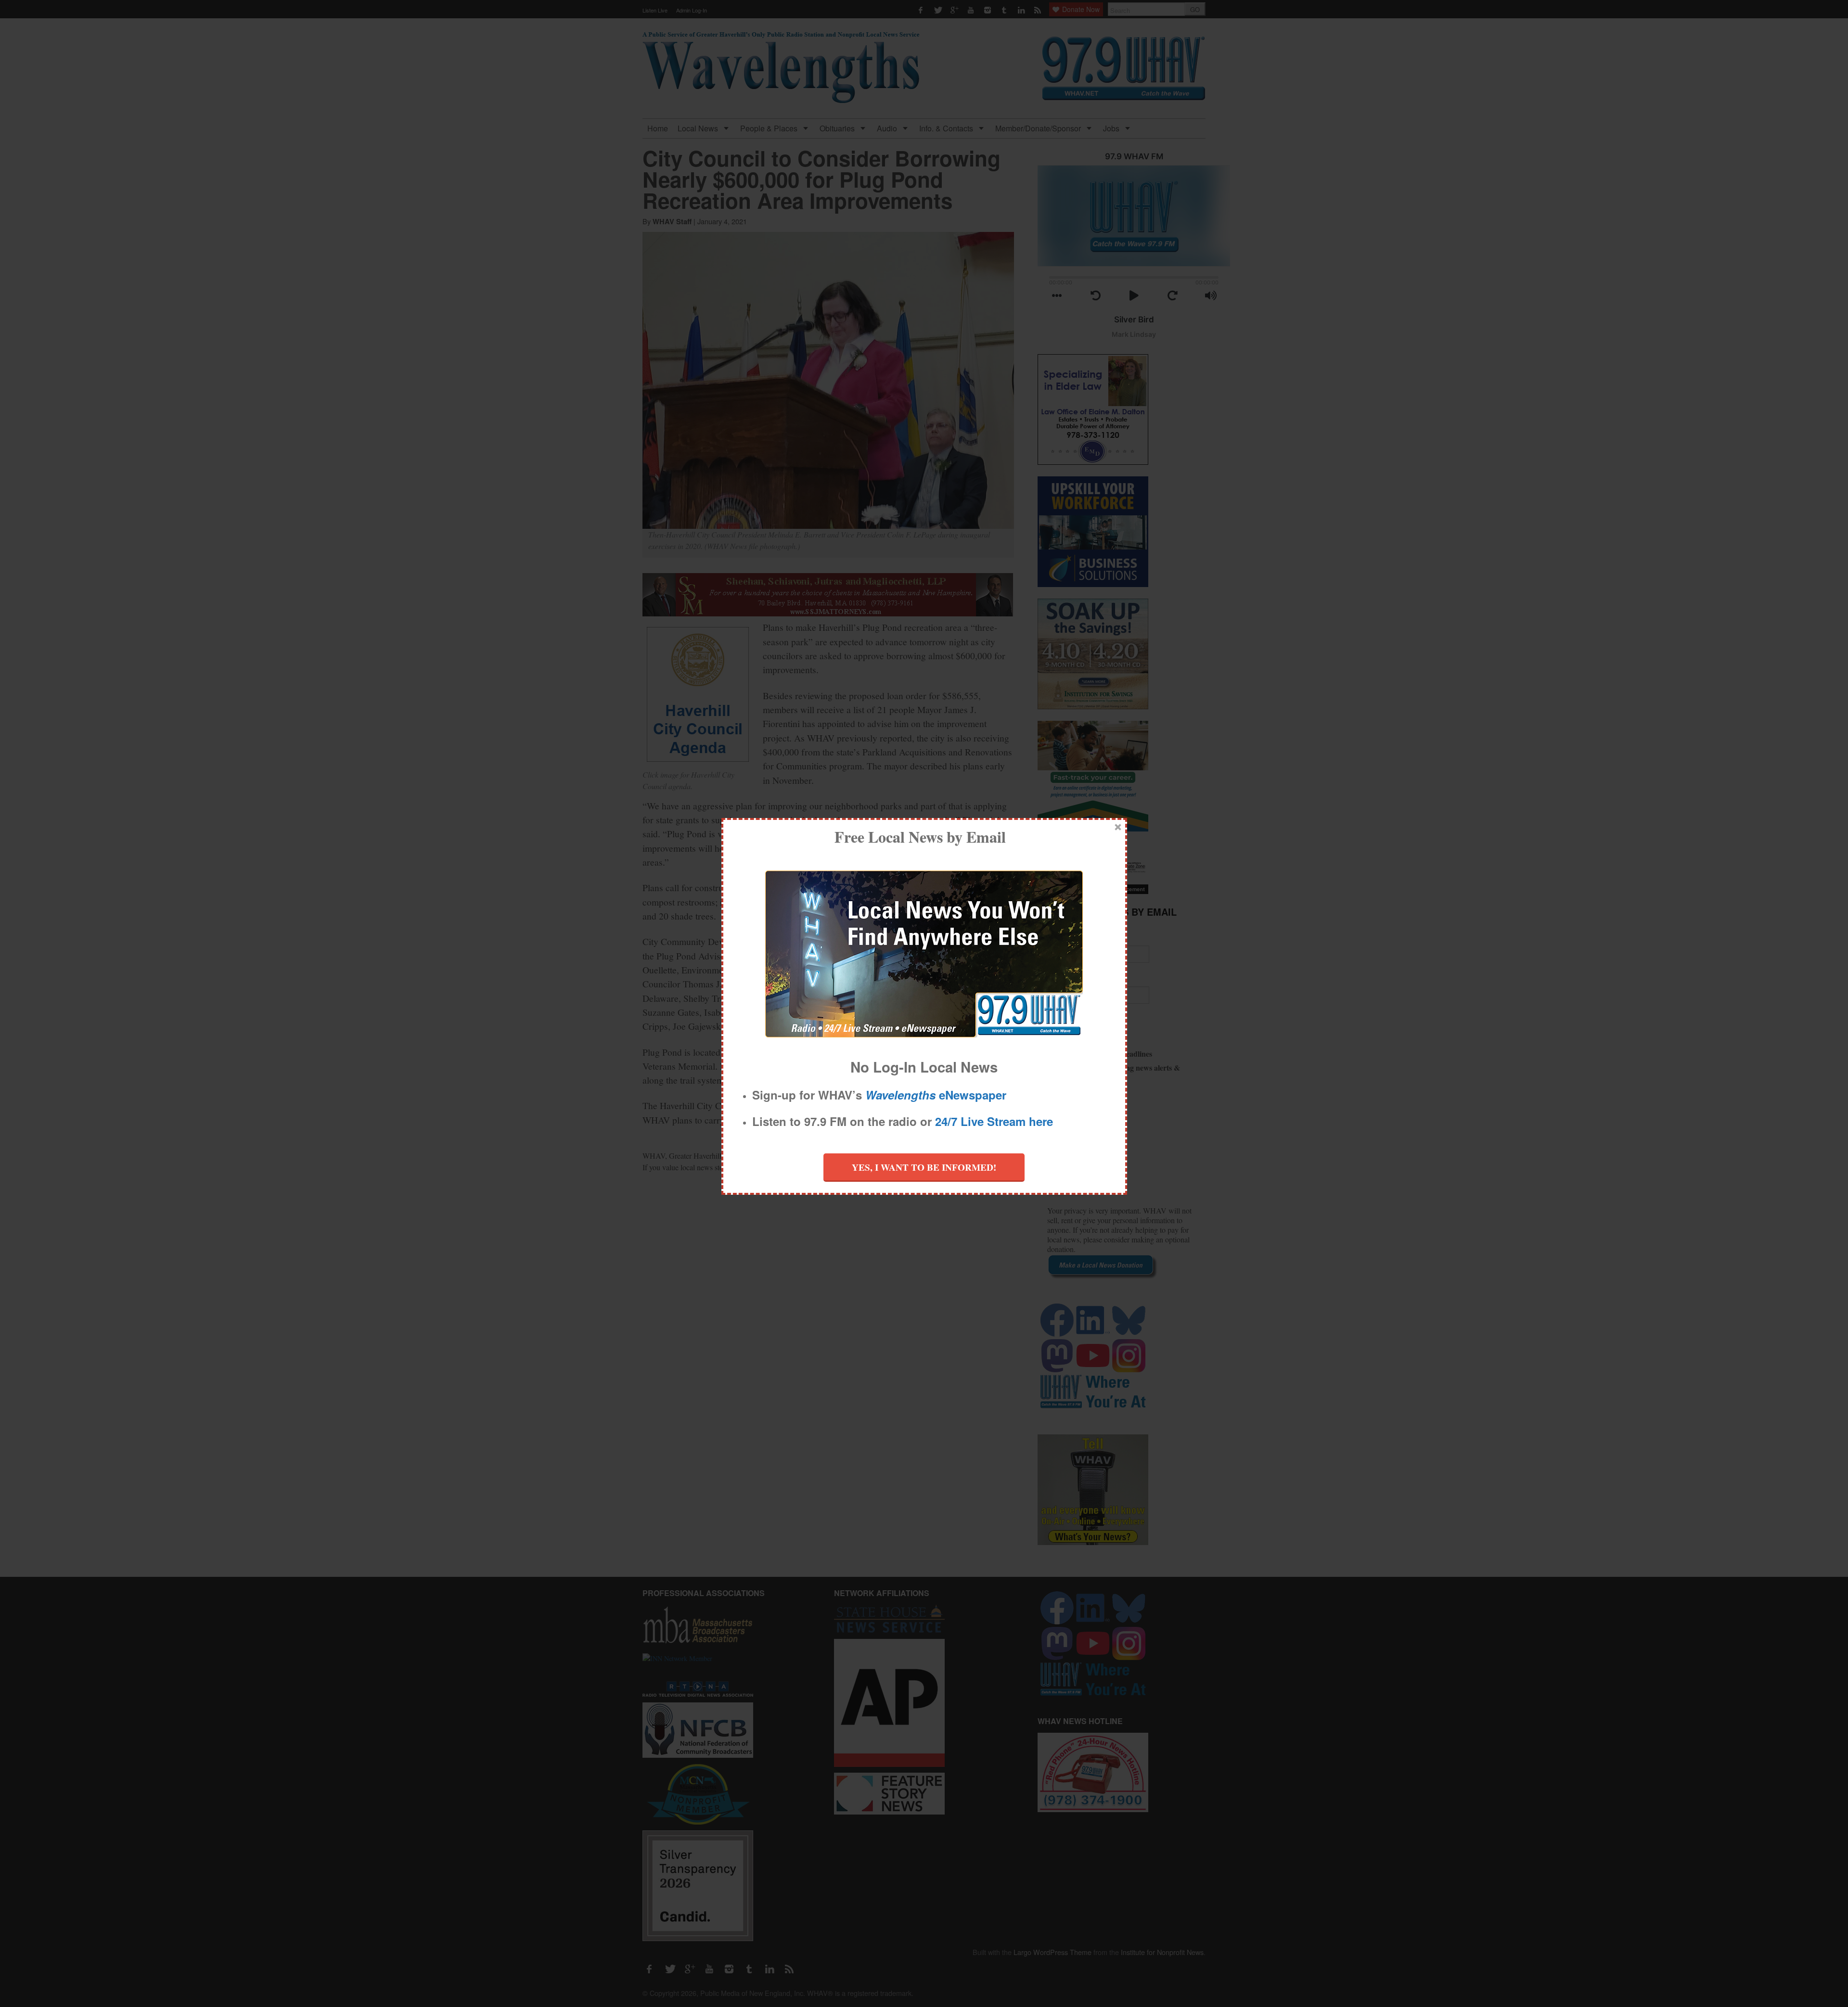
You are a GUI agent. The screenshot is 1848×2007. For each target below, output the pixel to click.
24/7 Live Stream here (994, 1121)
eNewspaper (936, 1095)
